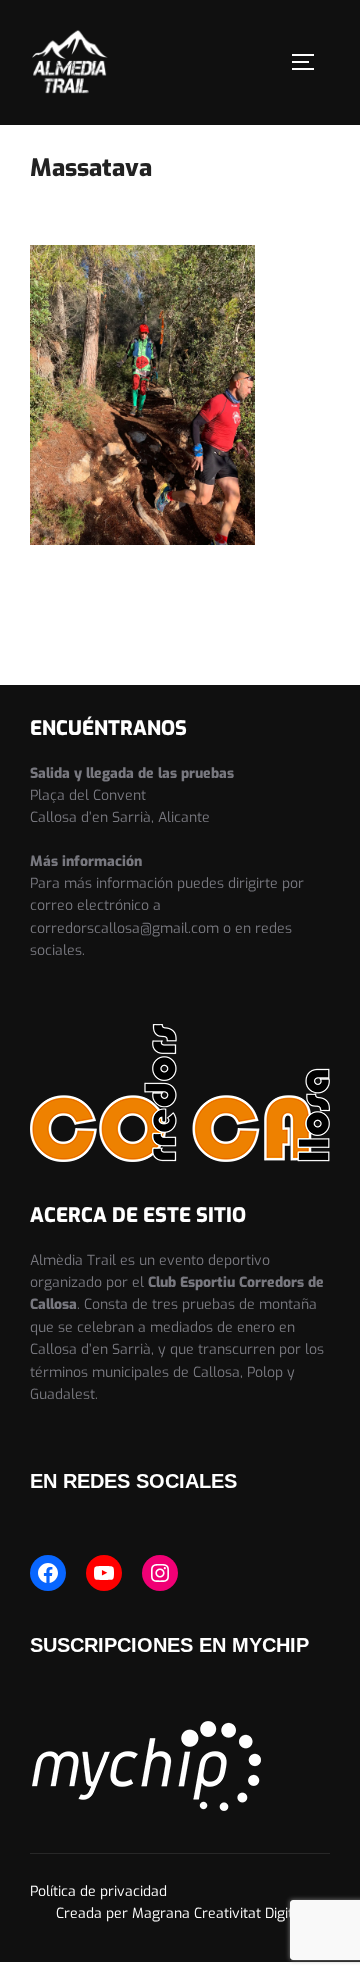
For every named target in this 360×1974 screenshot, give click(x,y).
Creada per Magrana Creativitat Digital (180, 1913)
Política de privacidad (98, 1891)
